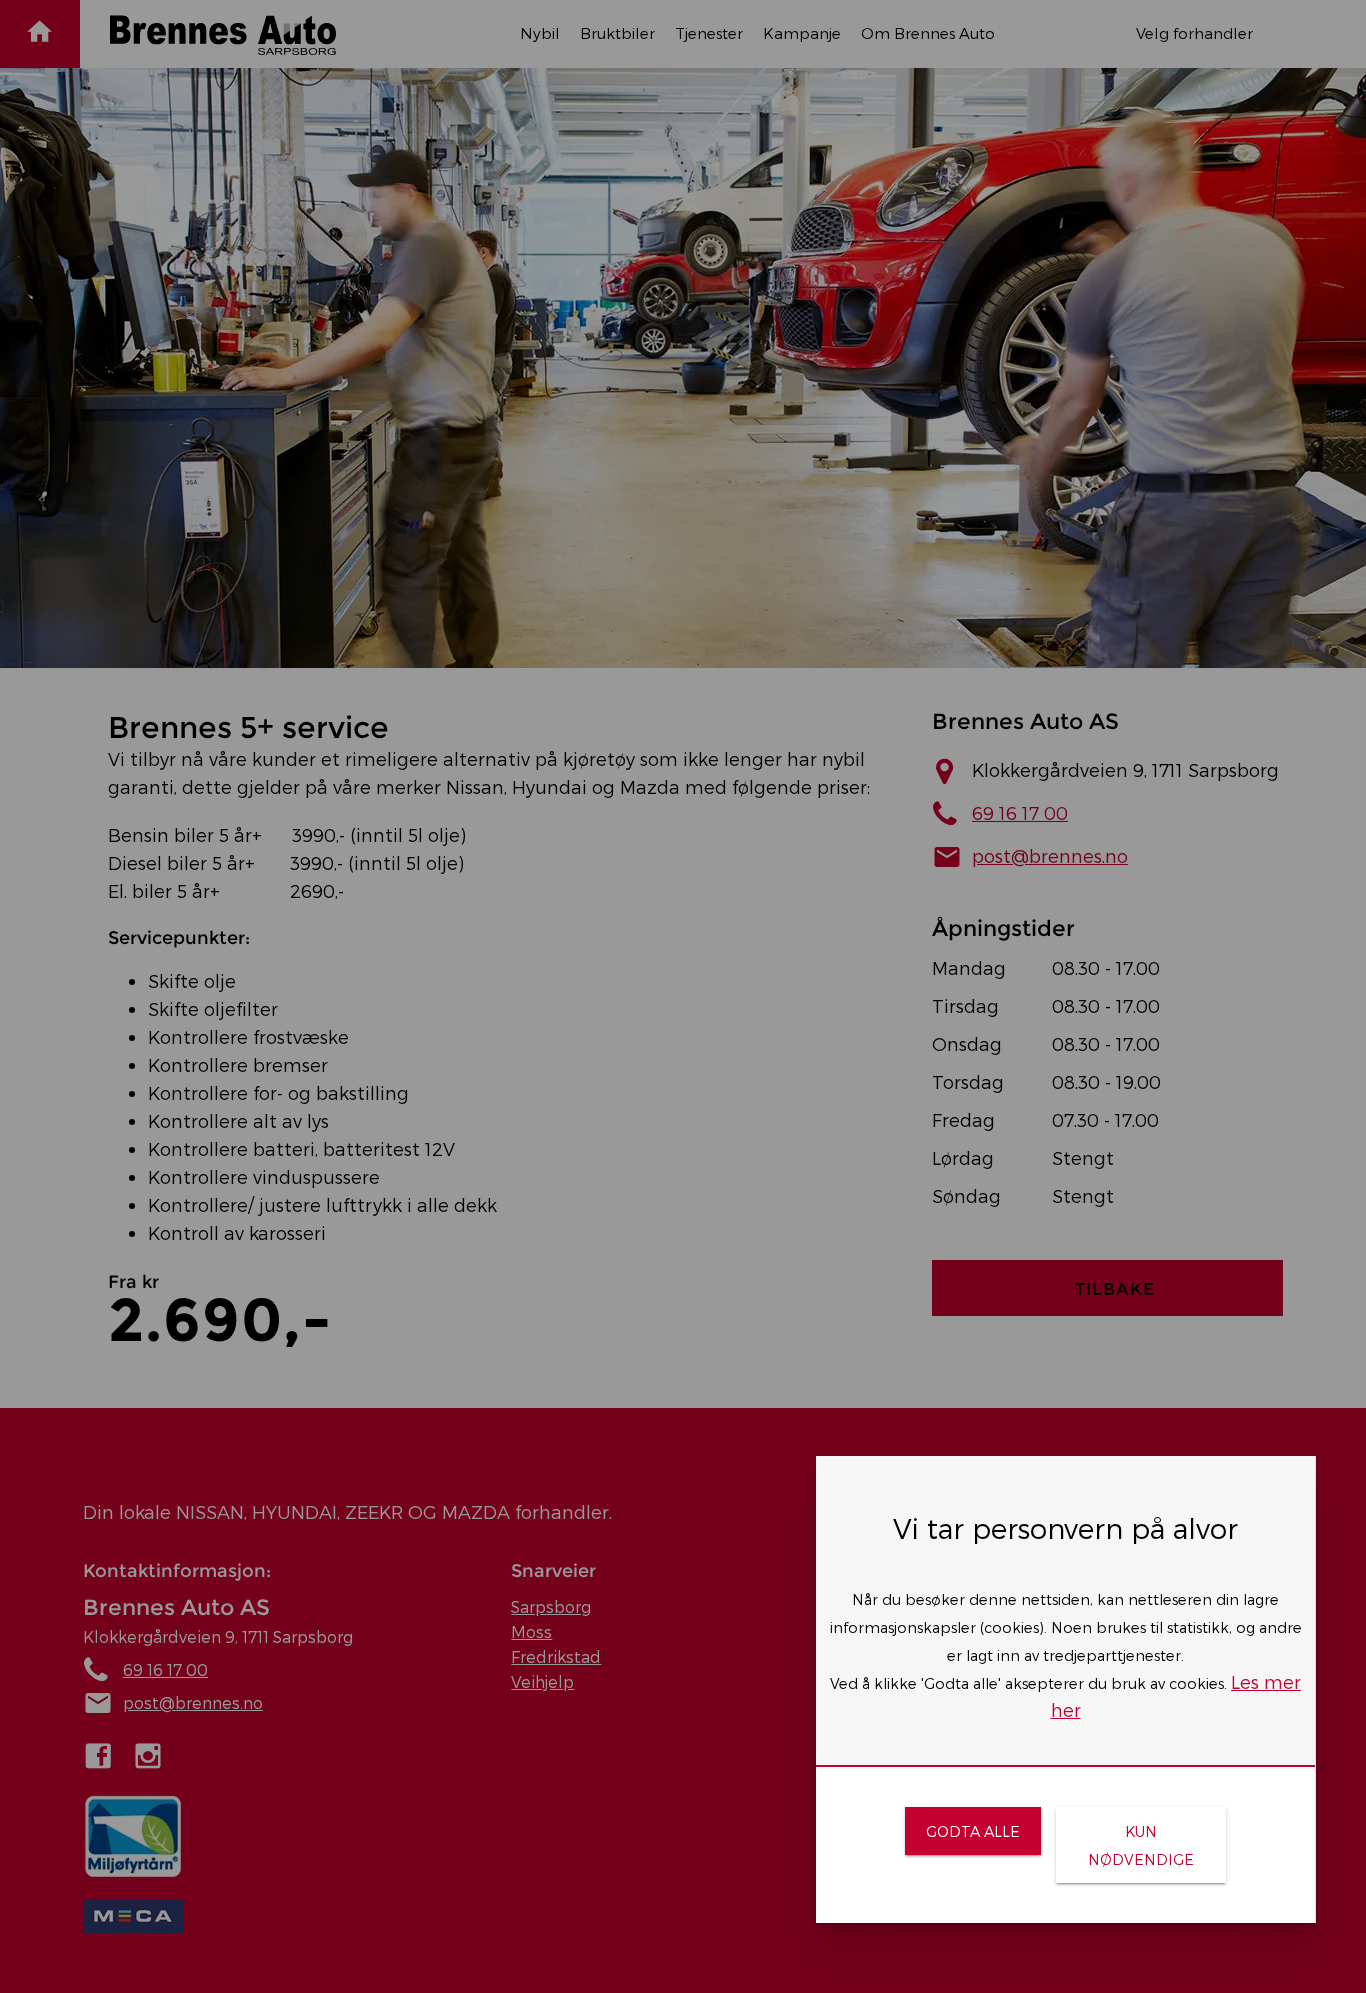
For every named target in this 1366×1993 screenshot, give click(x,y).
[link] (972, 1831)
